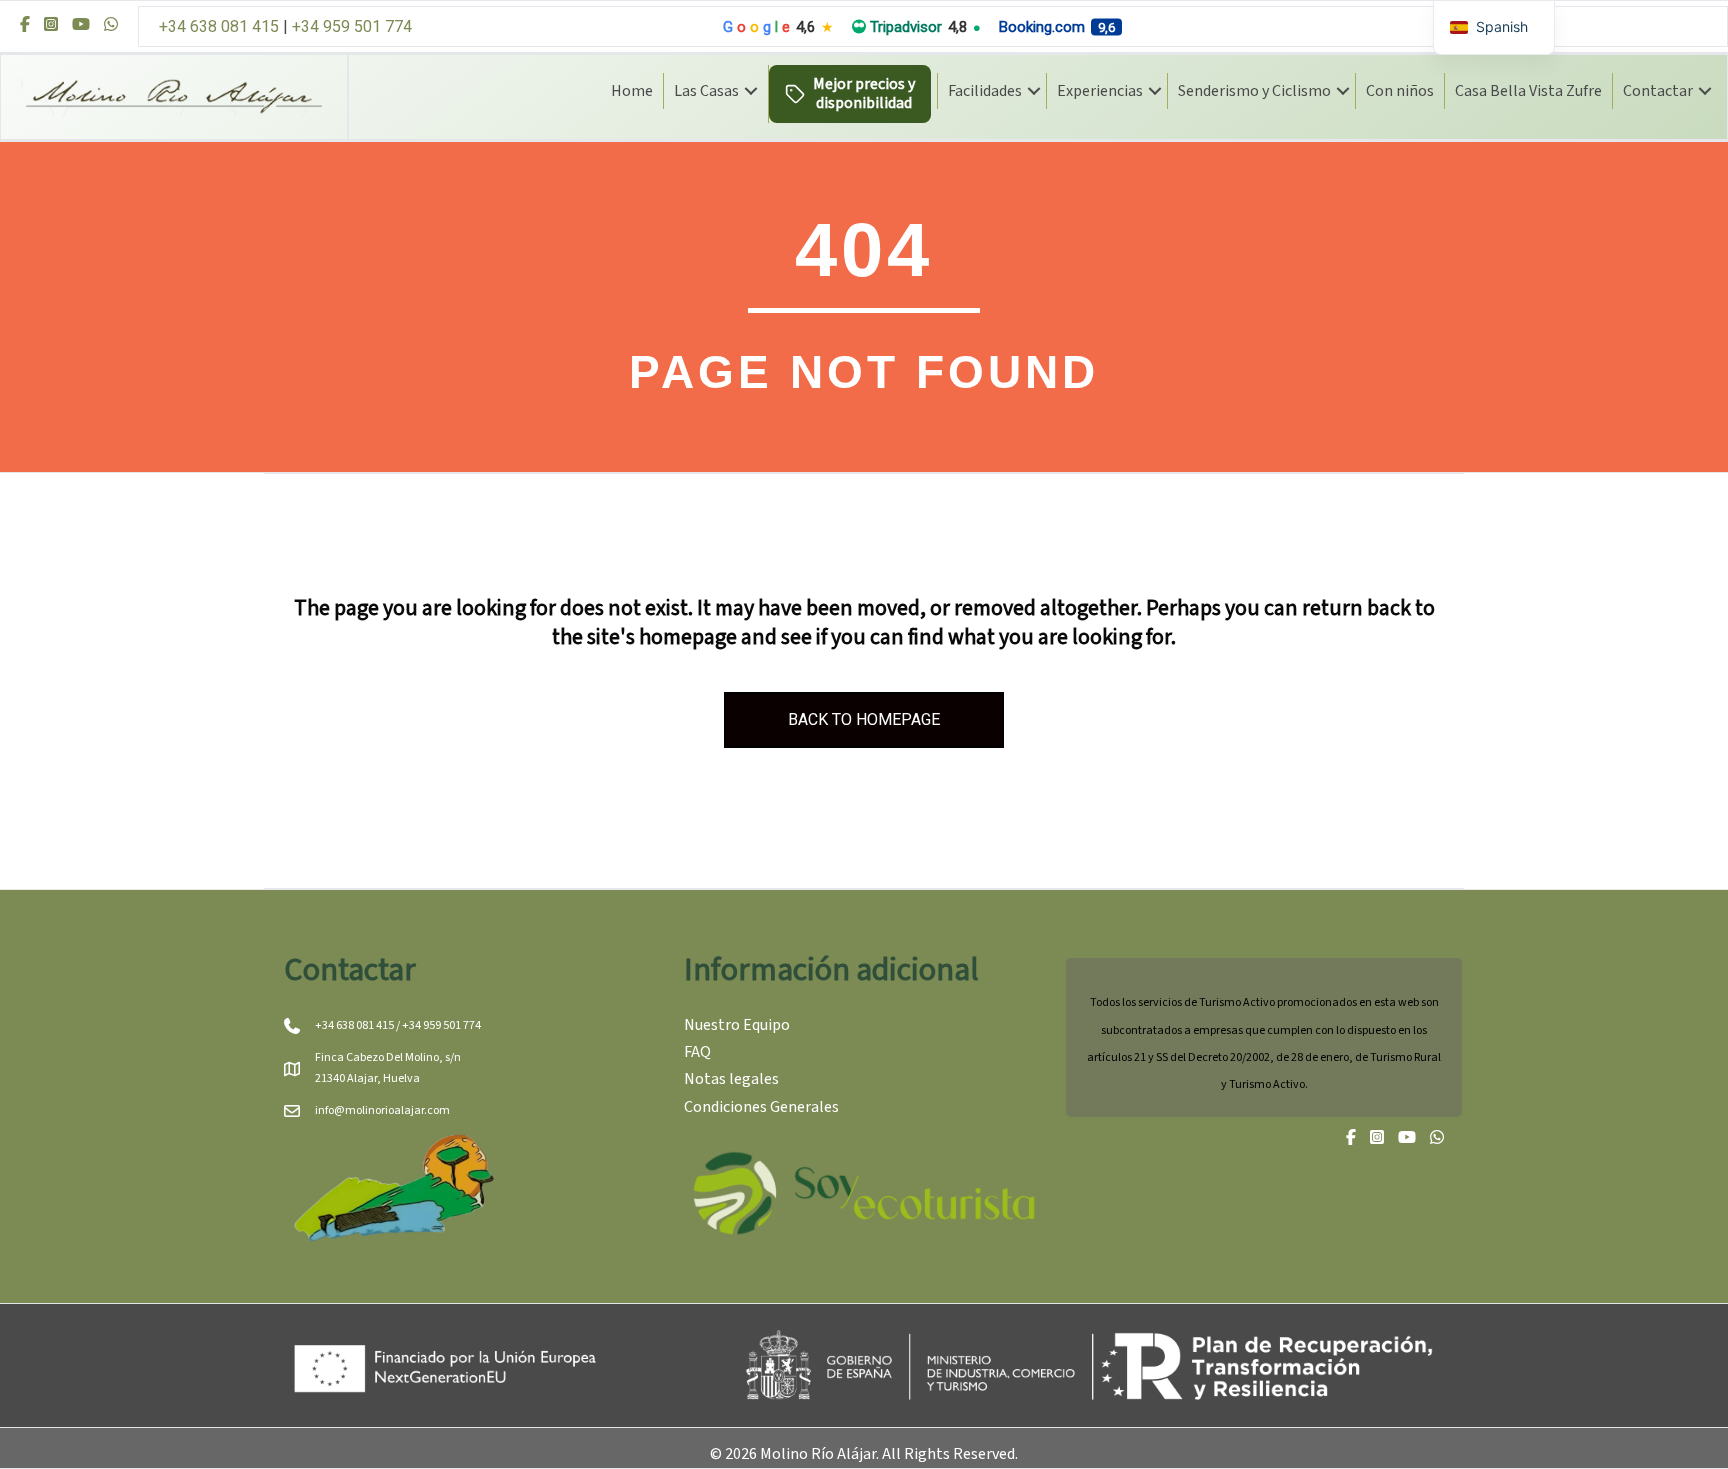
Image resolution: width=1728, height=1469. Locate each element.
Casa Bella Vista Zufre (1528, 91)
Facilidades (985, 91)
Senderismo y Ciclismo (1254, 91)
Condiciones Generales (761, 1107)
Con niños (1400, 91)
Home (632, 91)
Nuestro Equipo (737, 1025)
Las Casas (706, 91)
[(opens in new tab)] (864, 1192)
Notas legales (731, 1079)
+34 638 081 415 (219, 26)
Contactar (1658, 91)
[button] (751, 91)
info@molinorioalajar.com (382, 1110)
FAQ (697, 1052)
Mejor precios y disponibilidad (864, 93)
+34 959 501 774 (352, 26)
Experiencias (1100, 91)
